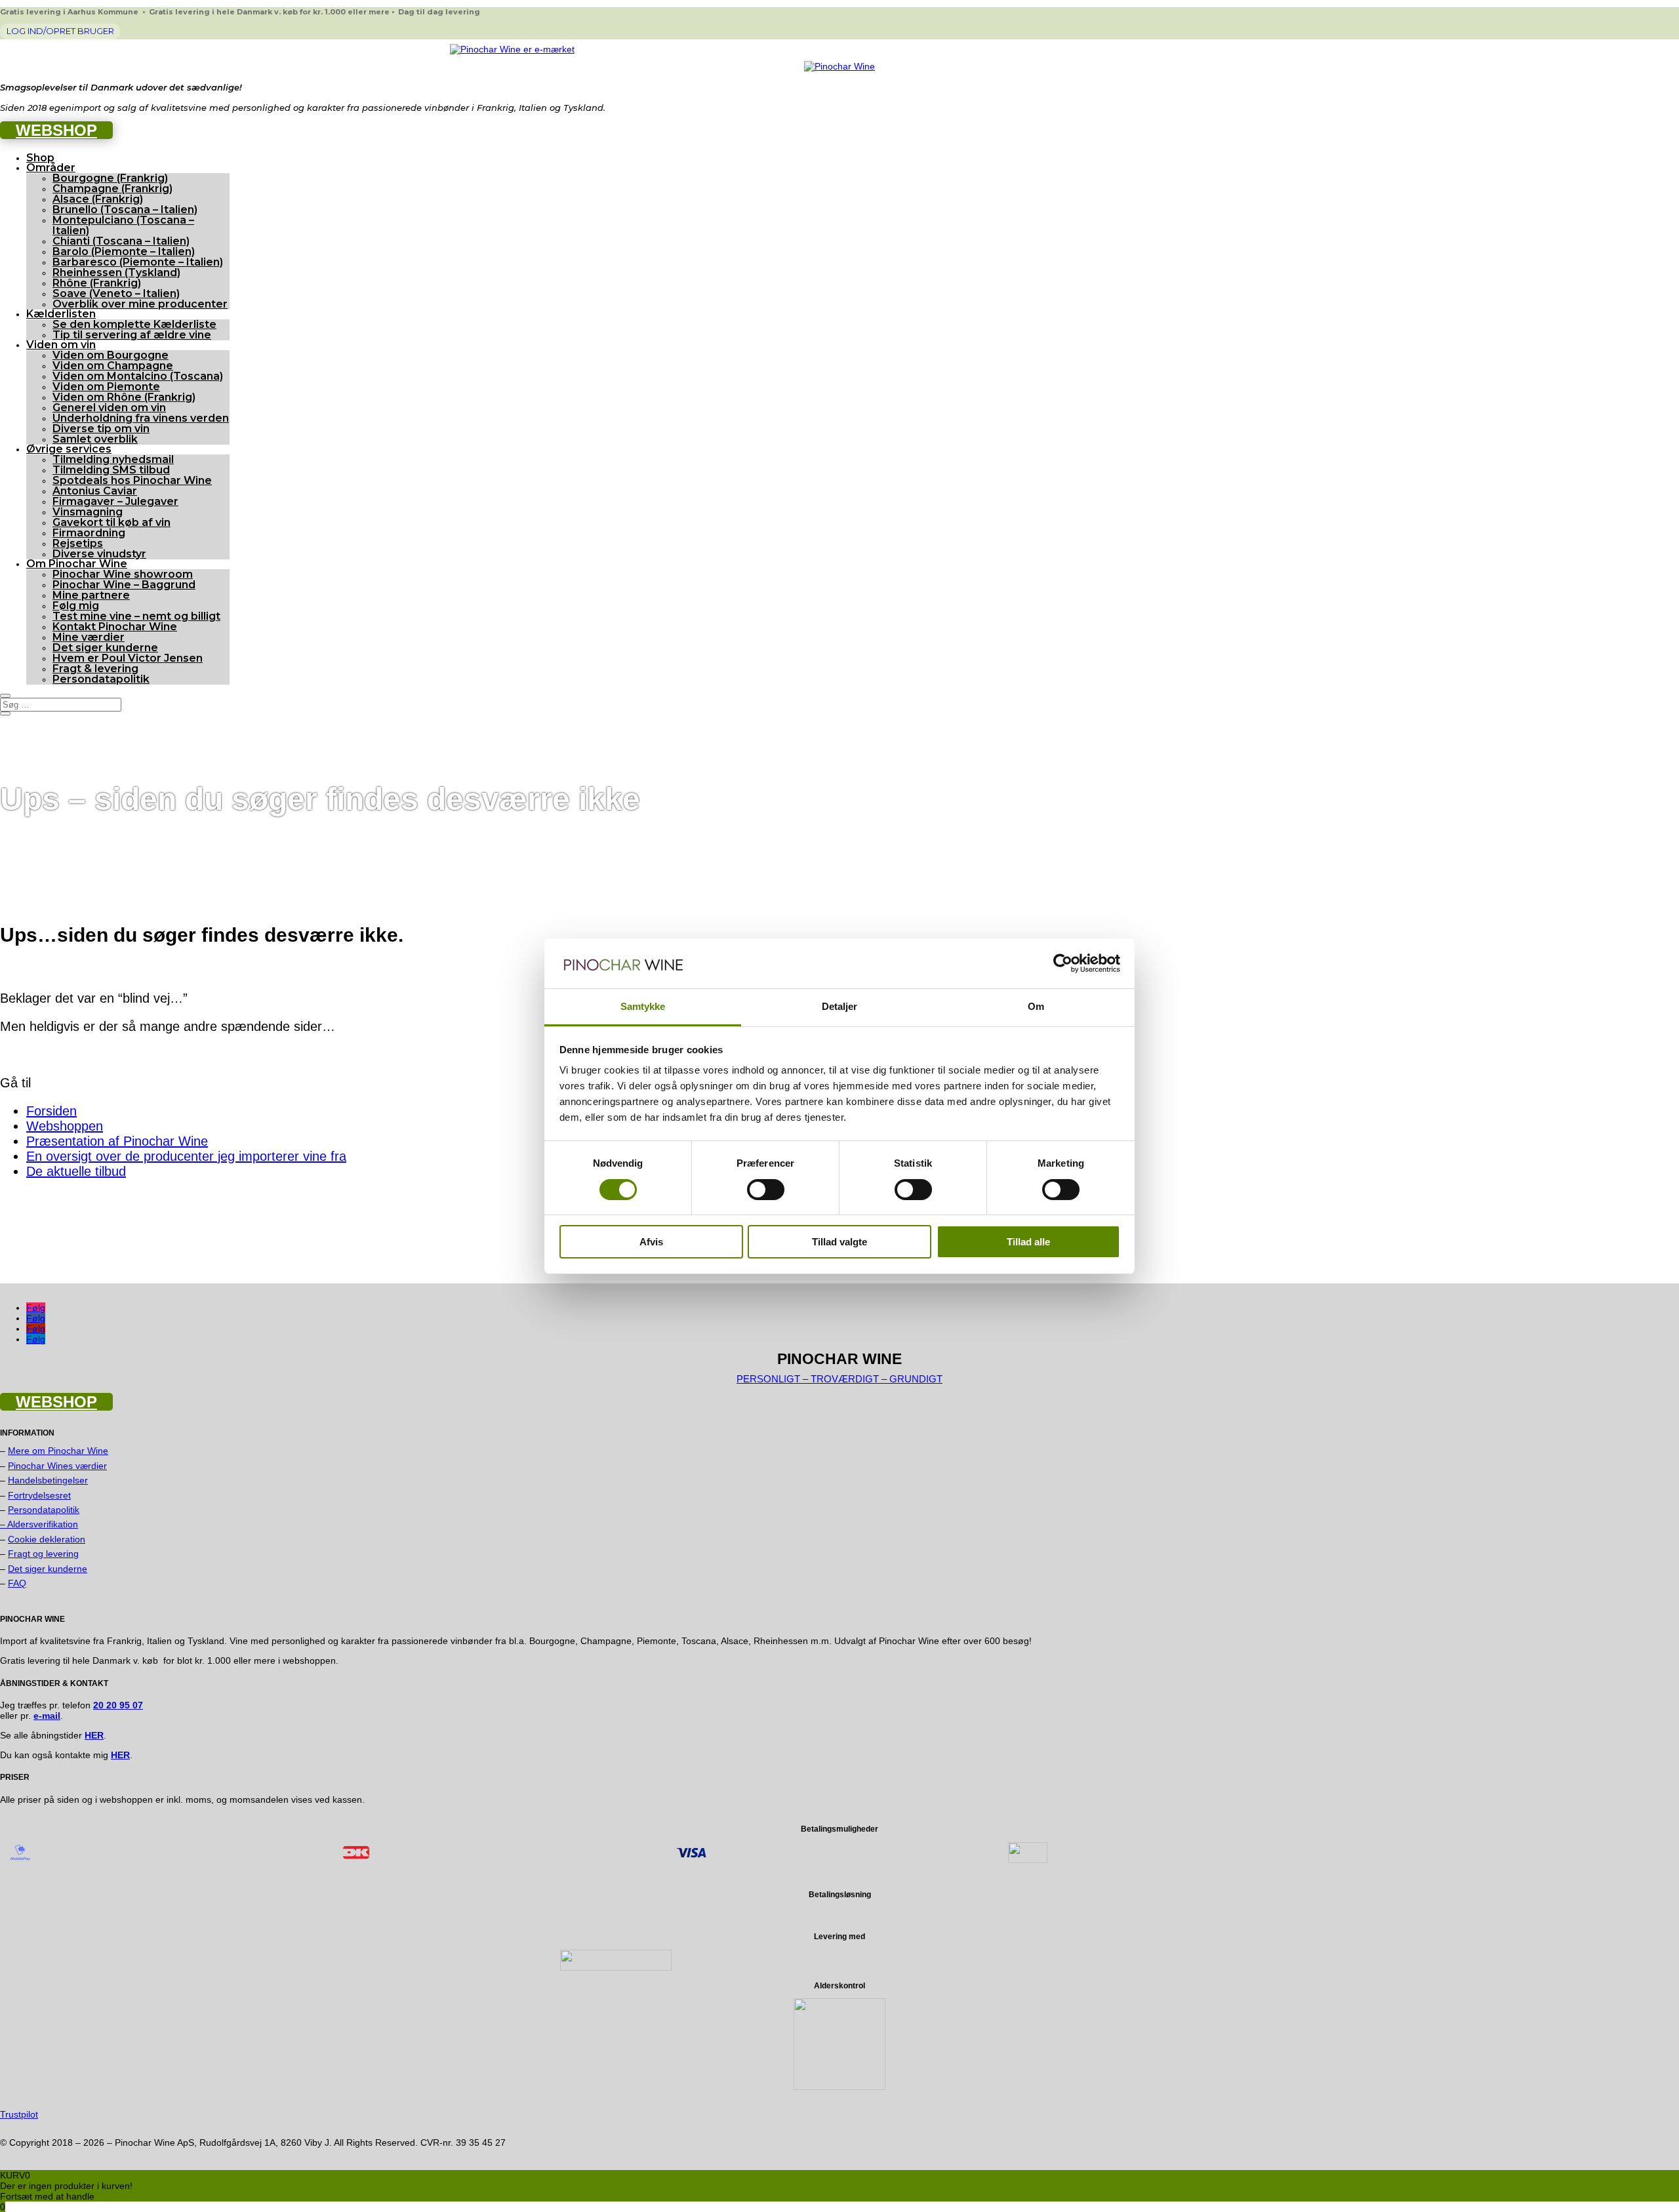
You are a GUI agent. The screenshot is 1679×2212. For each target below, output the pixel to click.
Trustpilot (19, 2114)
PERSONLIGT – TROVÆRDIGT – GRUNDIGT (839, 1379)
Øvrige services (69, 449)
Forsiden (51, 1111)
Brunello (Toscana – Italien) (125, 210)
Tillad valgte (839, 1242)
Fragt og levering (43, 1554)
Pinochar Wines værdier (57, 1466)
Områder (51, 168)
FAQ (17, 1583)
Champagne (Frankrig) (112, 189)
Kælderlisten (61, 314)
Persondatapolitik (101, 679)
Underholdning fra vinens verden (141, 418)
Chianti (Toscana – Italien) (121, 241)
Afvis (651, 1242)
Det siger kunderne (105, 648)
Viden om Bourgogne (111, 355)
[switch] (766, 1190)
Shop (40, 158)
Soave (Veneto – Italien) (116, 293)
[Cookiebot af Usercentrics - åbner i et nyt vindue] (1063, 963)
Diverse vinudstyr (99, 554)
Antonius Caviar (95, 491)
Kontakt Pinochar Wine (115, 627)
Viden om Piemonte (106, 387)
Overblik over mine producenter (140, 304)
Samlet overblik (95, 439)
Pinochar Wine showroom (123, 574)
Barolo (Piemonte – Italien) (124, 251)
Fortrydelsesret (39, 1495)
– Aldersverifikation (39, 1524)
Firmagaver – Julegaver (115, 501)
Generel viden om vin (109, 408)
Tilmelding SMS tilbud (111, 470)
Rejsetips (78, 543)
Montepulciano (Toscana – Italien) (123, 225)
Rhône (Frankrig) (97, 283)
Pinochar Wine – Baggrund (124, 585)
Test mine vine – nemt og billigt (136, 616)
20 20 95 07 (118, 1705)
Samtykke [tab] (643, 1006)
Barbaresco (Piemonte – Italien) (138, 262)
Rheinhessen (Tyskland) (116, 272)
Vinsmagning (88, 512)
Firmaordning (89, 533)
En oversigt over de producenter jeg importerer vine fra (186, 1156)
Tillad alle (1028, 1242)
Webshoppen (65, 1126)
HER (120, 1755)
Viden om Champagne (113, 366)
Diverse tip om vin (101, 429)
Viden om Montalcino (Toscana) (138, 376)
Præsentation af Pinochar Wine (117, 1141)
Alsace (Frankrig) (98, 199)
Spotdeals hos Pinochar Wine (132, 480)
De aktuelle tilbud (76, 1171)
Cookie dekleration (47, 1539)
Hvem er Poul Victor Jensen (128, 658)
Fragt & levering (95, 669)
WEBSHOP (56, 130)
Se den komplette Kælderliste (134, 324)
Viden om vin (61, 345)
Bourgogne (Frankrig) (110, 178)
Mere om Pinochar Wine (58, 1451)
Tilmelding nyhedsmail (113, 459)
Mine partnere (91, 595)
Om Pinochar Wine (77, 564)
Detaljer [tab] (840, 1006)
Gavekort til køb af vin (111, 522)
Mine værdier (89, 637)
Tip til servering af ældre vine (132, 335)
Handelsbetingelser (48, 1480)
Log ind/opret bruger (60, 31)
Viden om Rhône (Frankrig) (124, 397)
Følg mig (76, 606)
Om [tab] (1036, 1006)
